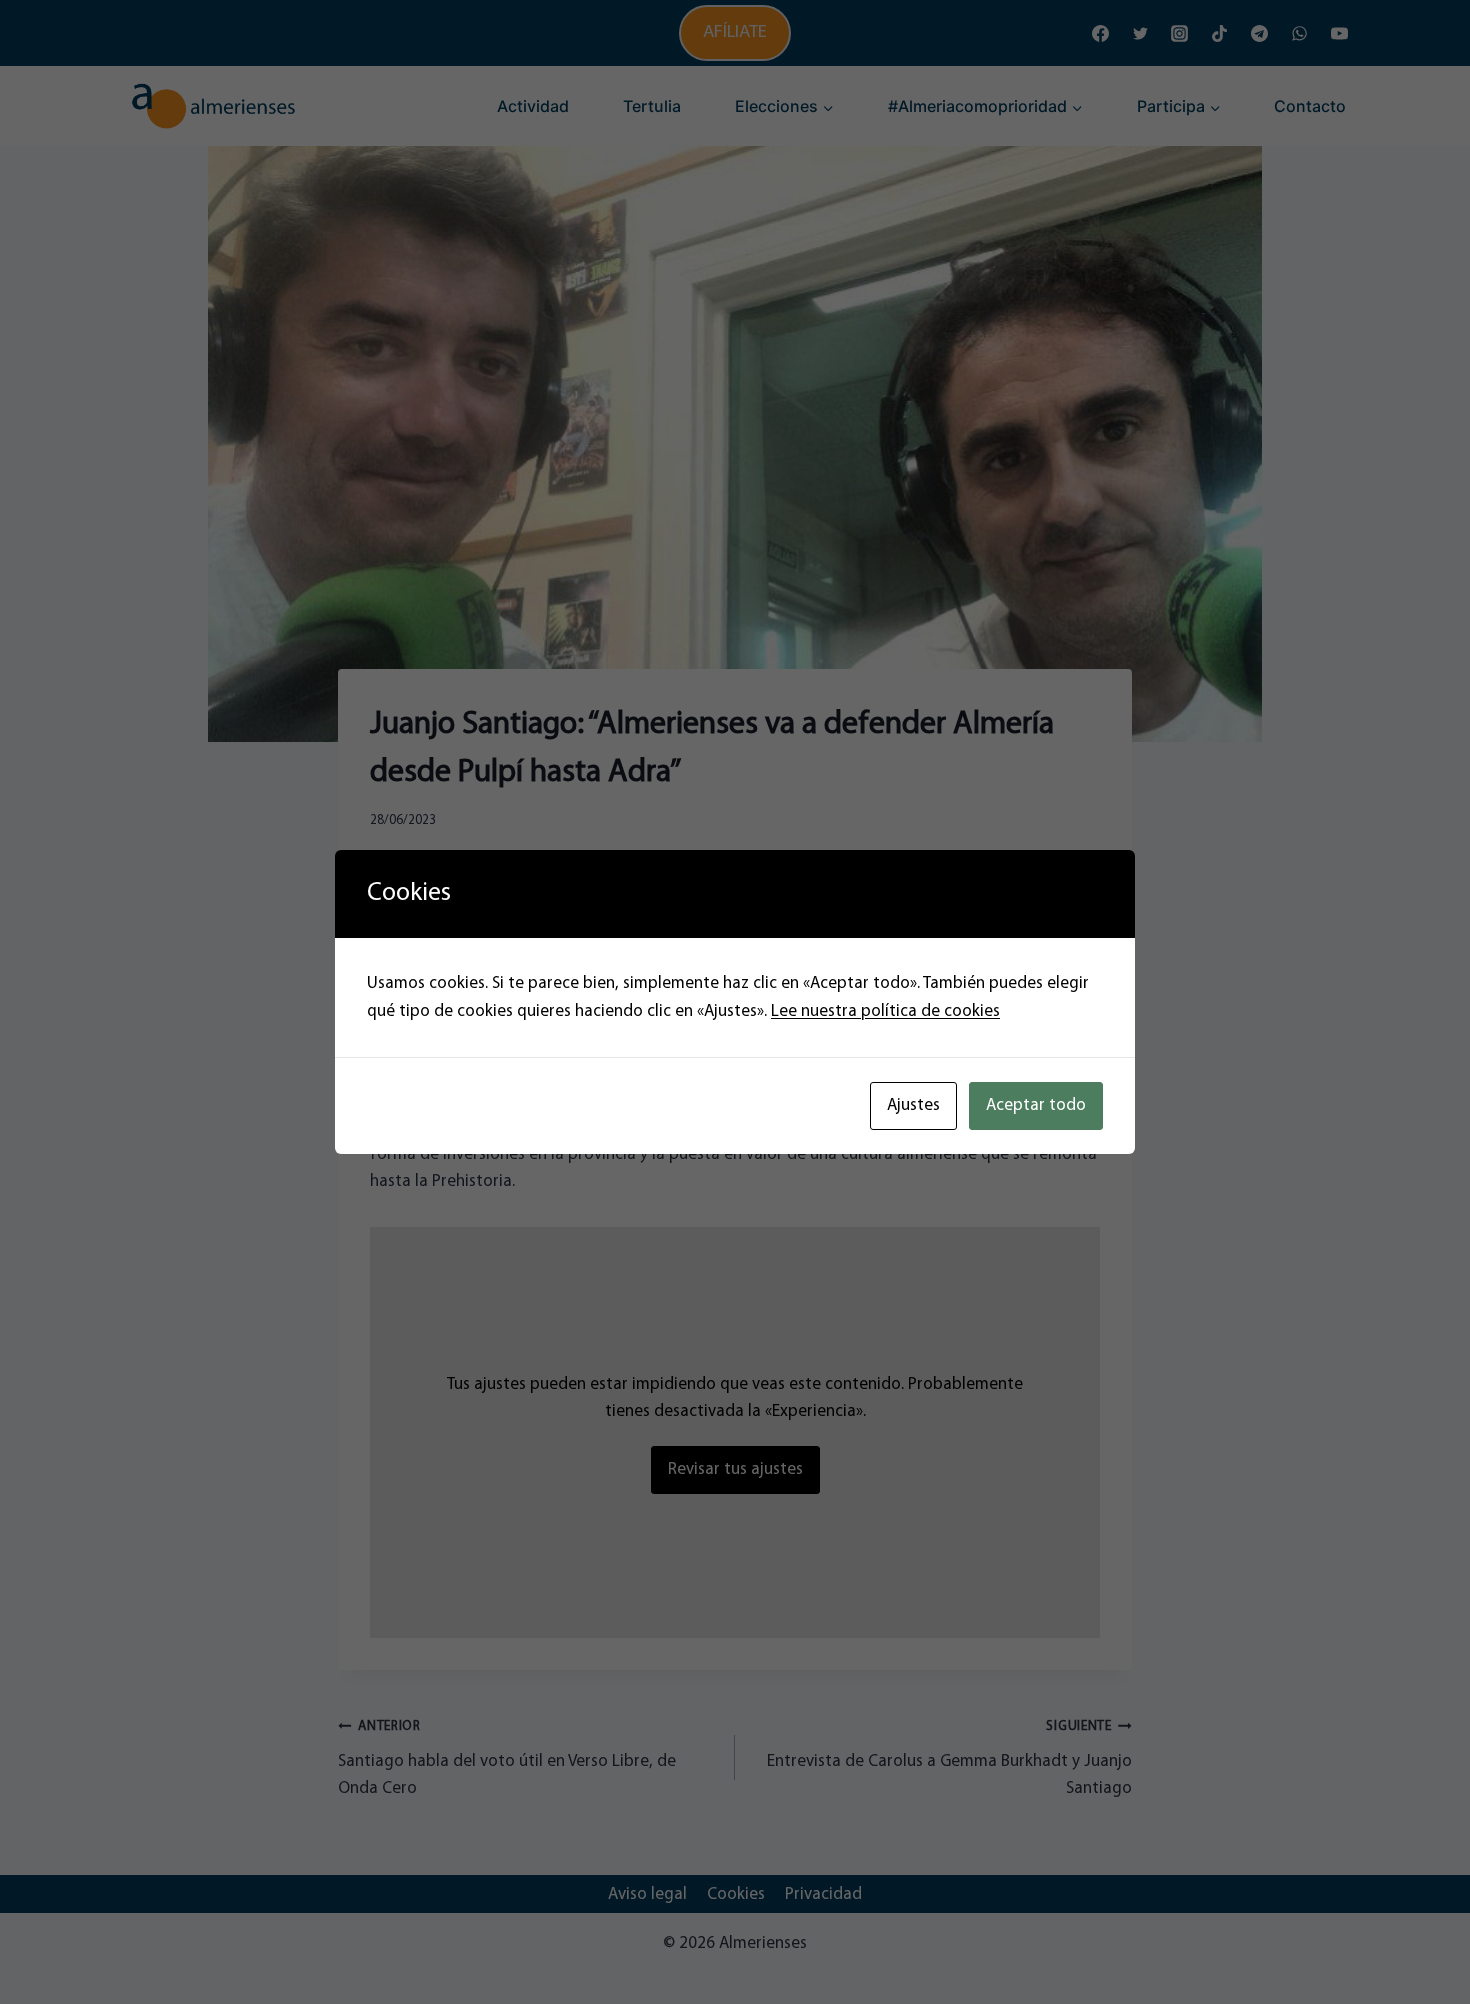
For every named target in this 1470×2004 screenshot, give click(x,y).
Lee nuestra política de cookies (885, 1011)
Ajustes (913, 1105)
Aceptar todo (1036, 1105)
